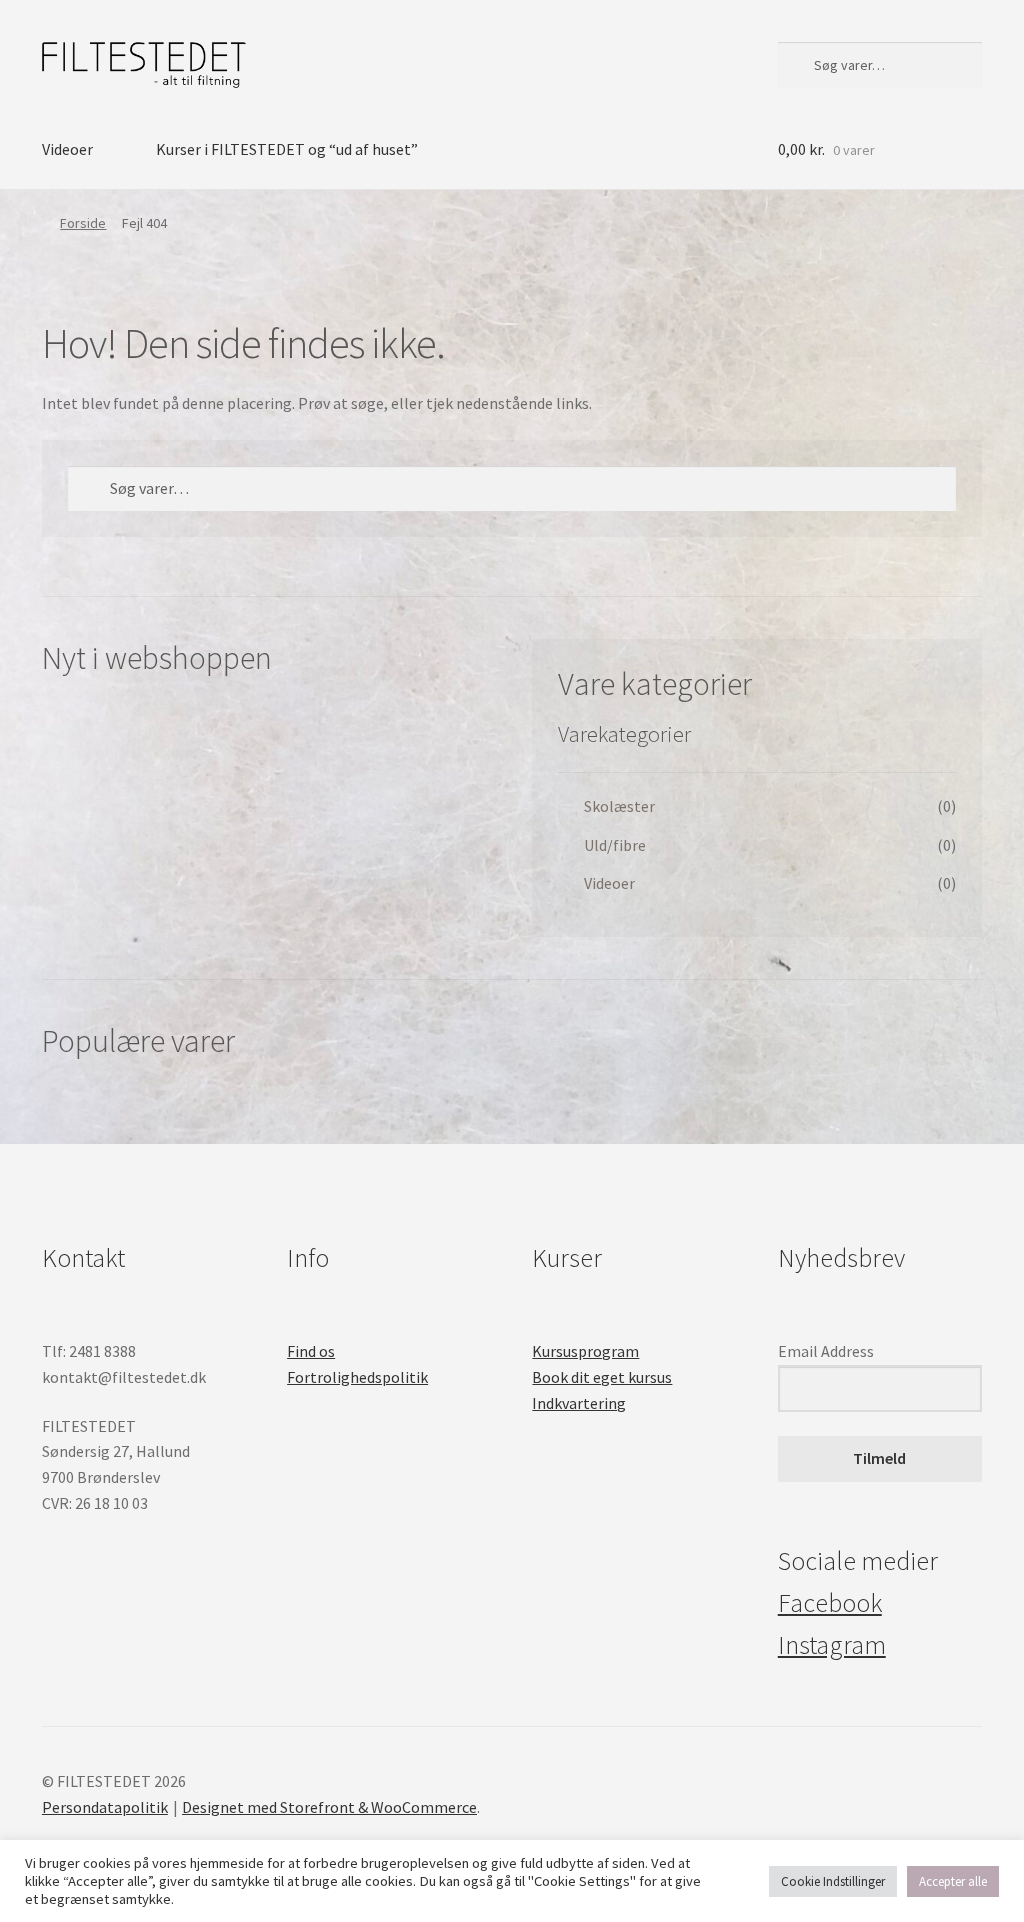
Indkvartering (579, 1403)
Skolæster (619, 806)
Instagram (832, 1645)
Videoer (67, 149)
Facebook (830, 1603)
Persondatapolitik (105, 1807)
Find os (311, 1351)
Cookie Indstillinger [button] (833, 1881)
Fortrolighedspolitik (357, 1377)
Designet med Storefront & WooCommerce (329, 1807)
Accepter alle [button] (953, 1881)
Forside (83, 223)
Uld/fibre (615, 845)
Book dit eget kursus (602, 1377)
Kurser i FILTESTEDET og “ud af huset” (287, 149)
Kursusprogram (585, 1351)
